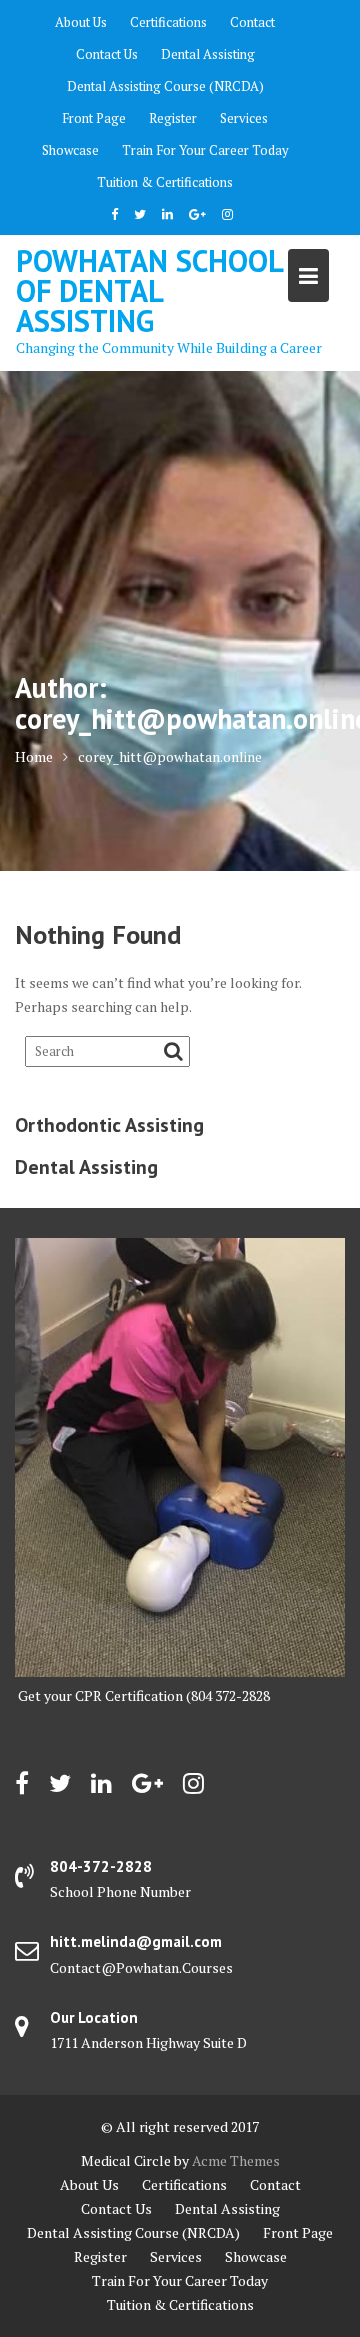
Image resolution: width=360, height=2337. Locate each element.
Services (244, 118)
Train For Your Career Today (205, 150)
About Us (81, 22)
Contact (252, 22)
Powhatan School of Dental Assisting (149, 290)
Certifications (168, 22)
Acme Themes (236, 2160)
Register (173, 118)
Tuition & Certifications (165, 182)
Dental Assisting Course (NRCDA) (165, 86)
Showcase (70, 150)
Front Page (94, 118)
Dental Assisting (208, 54)
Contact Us (107, 54)
